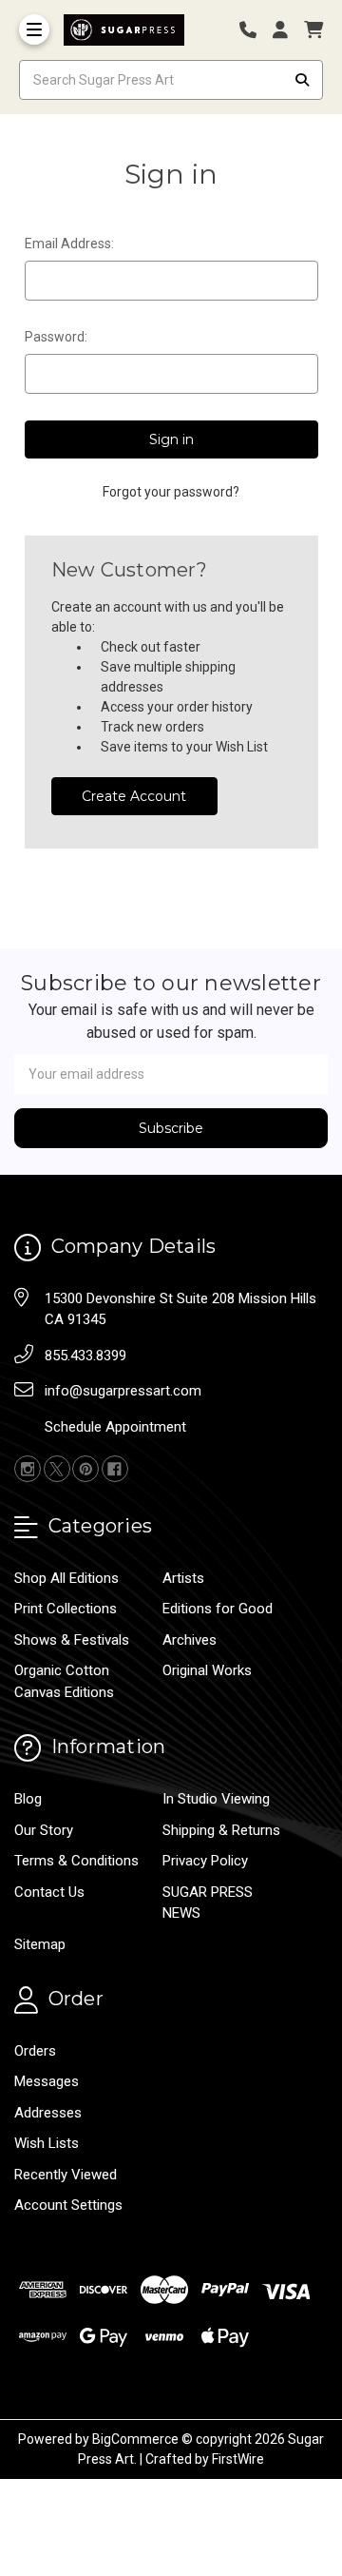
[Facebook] (115, 1469)
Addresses (48, 2113)
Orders (35, 2051)
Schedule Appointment (115, 1427)
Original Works (207, 1670)
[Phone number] (255, 30)
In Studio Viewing (216, 1799)
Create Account (134, 796)
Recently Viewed (66, 2175)
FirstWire (238, 2459)
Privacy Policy (205, 1861)
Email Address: (69, 244)
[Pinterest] (85, 1469)
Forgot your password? (171, 492)
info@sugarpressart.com (123, 1391)
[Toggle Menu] (34, 29)
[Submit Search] (302, 80)
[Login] (287, 30)
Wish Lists (47, 2143)
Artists (183, 1578)
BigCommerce (135, 2439)
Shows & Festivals (72, 1640)
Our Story (44, 1830)
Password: (56, 337)
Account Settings (68, 2205)
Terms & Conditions (76, 1861)
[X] (57, 1469)
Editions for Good (218, 1609)
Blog (28, 1799)
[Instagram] (28, 1469)
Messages (47, 2081)
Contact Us (49, 1892)
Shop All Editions (66, 1578)
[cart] (313, 30)
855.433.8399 (85, 1356)
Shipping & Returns (221, 1830)
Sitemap (40, 1944)
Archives (190, 1640)
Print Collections (66, 1609)
